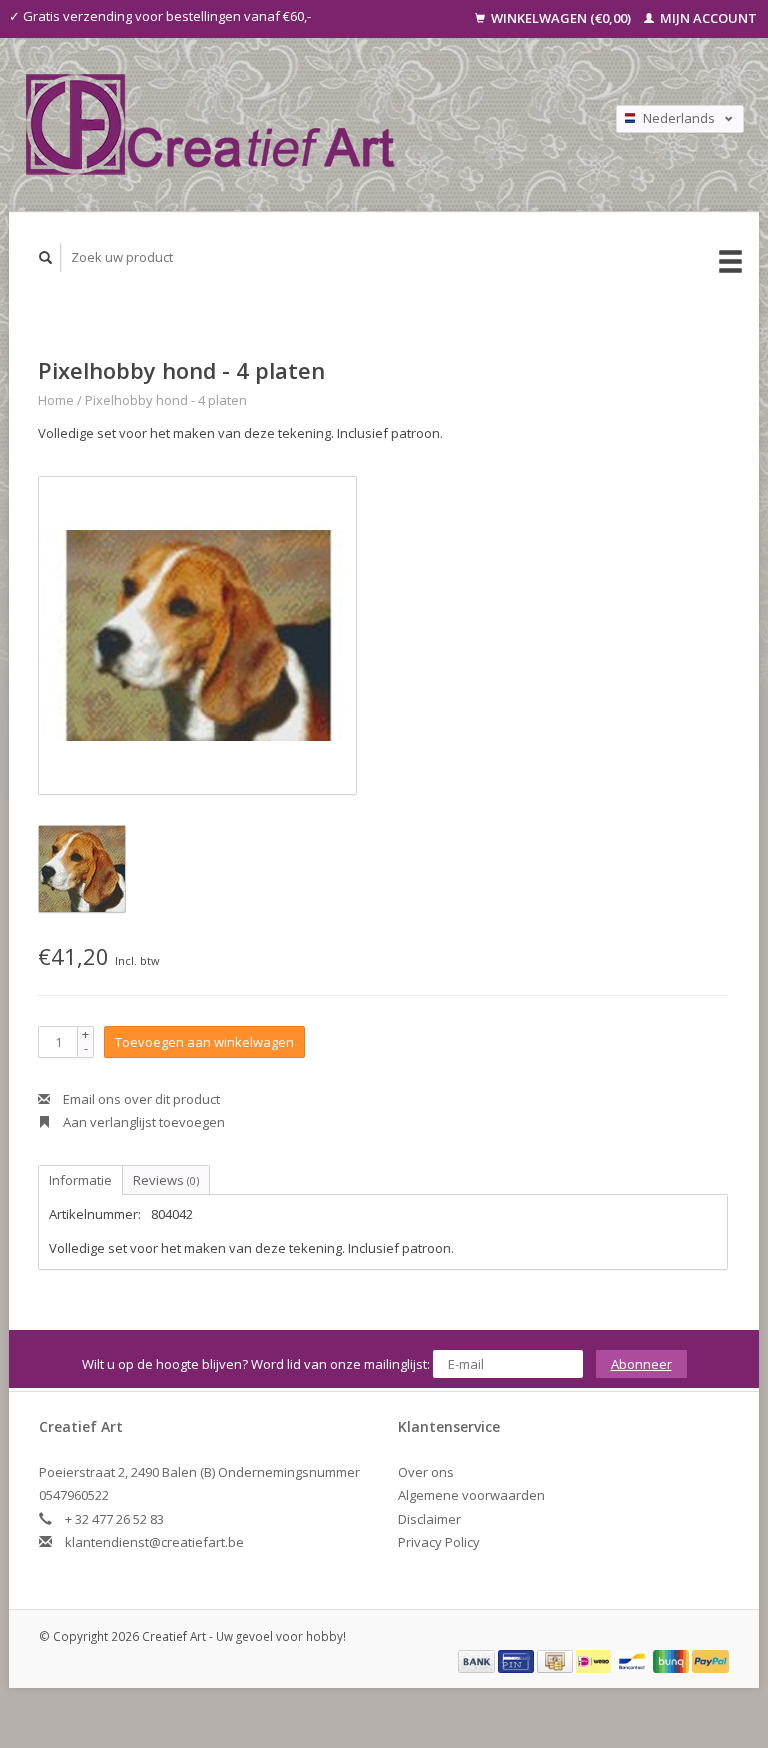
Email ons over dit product (140, 1099)
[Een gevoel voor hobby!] (284, 124)
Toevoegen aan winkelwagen (204, 1042)
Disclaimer (429, 1519)
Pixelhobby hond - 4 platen (166, 400)
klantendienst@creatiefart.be (154, 1542)
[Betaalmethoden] (478, 1660)
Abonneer (641, 1364)
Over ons (426, 1472)
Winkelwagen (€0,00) (561, 18)
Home (56, 400)
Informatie (80, 1180)
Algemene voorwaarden (471, 1495)
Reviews (166, 1180)
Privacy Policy (439, 1542)
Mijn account (707, 18)
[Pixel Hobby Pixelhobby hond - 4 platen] (197, 635)
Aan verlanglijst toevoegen (142, 1122)
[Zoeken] (46, 257)
